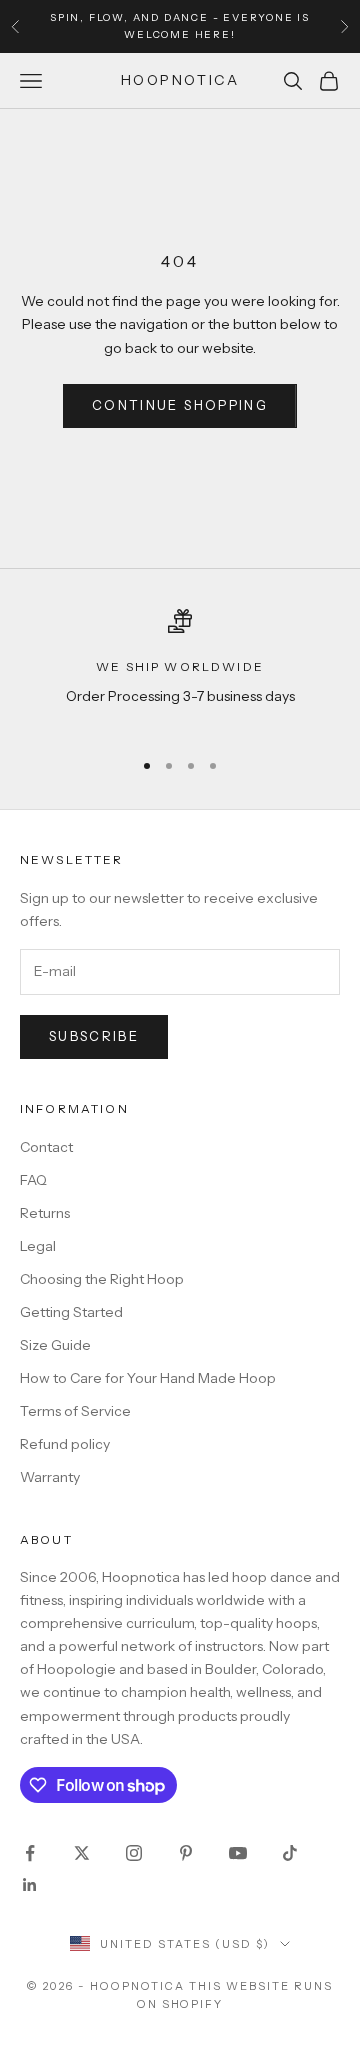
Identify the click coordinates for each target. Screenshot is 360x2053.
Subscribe (94, 1036)
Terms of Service (75, 1411)
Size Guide (55, 1345)
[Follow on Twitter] (82, 1853)
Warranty (50, 1477)
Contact (46, 1147)
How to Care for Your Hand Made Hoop (148, 1378)
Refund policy (65, 1444)
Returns (45, 1213)
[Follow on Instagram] (134, 1853)
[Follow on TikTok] (290, 1853)
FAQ (33, 1180)
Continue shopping (180, 405)
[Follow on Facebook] (30, 1853)
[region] (180, 670)
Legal (38, 1246)
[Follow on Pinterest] (186, 1853)
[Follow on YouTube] (238, 1853)
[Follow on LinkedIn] (30, 1885)
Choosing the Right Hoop (102, 1279)
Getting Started (71, 1312)
